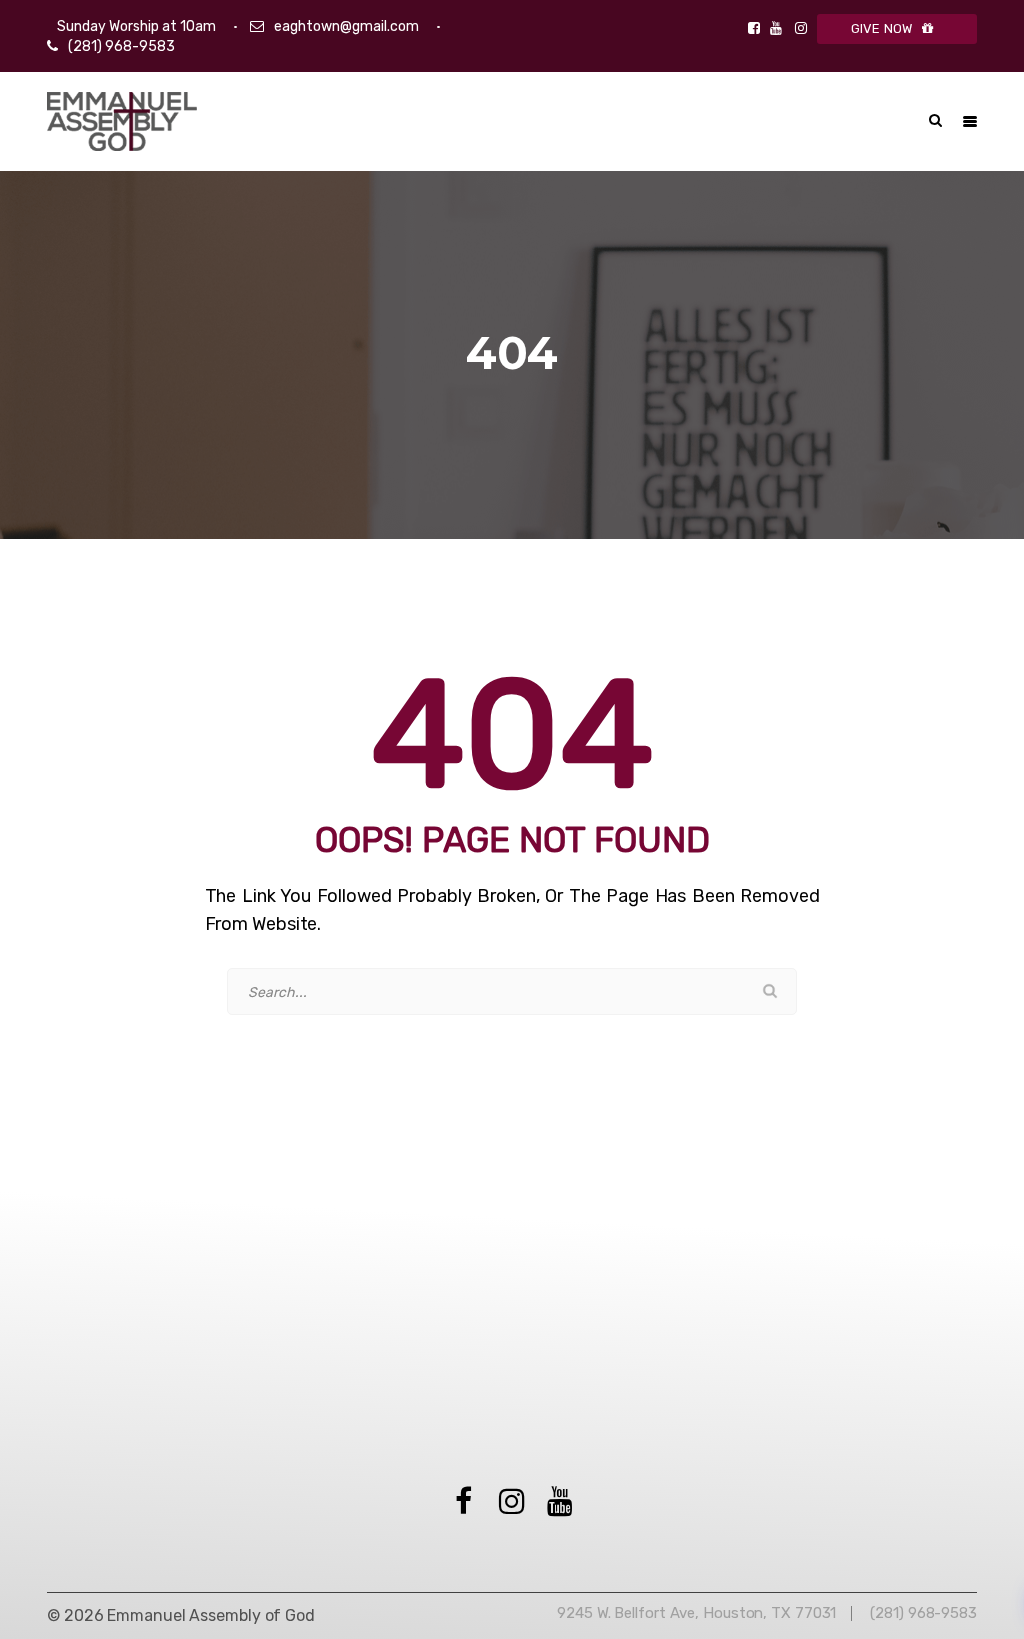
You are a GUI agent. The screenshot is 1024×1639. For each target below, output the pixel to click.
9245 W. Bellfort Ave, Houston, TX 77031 (696, 1613)
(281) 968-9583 (121, 46)
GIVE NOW (882, 28)
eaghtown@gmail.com (346, 26)
